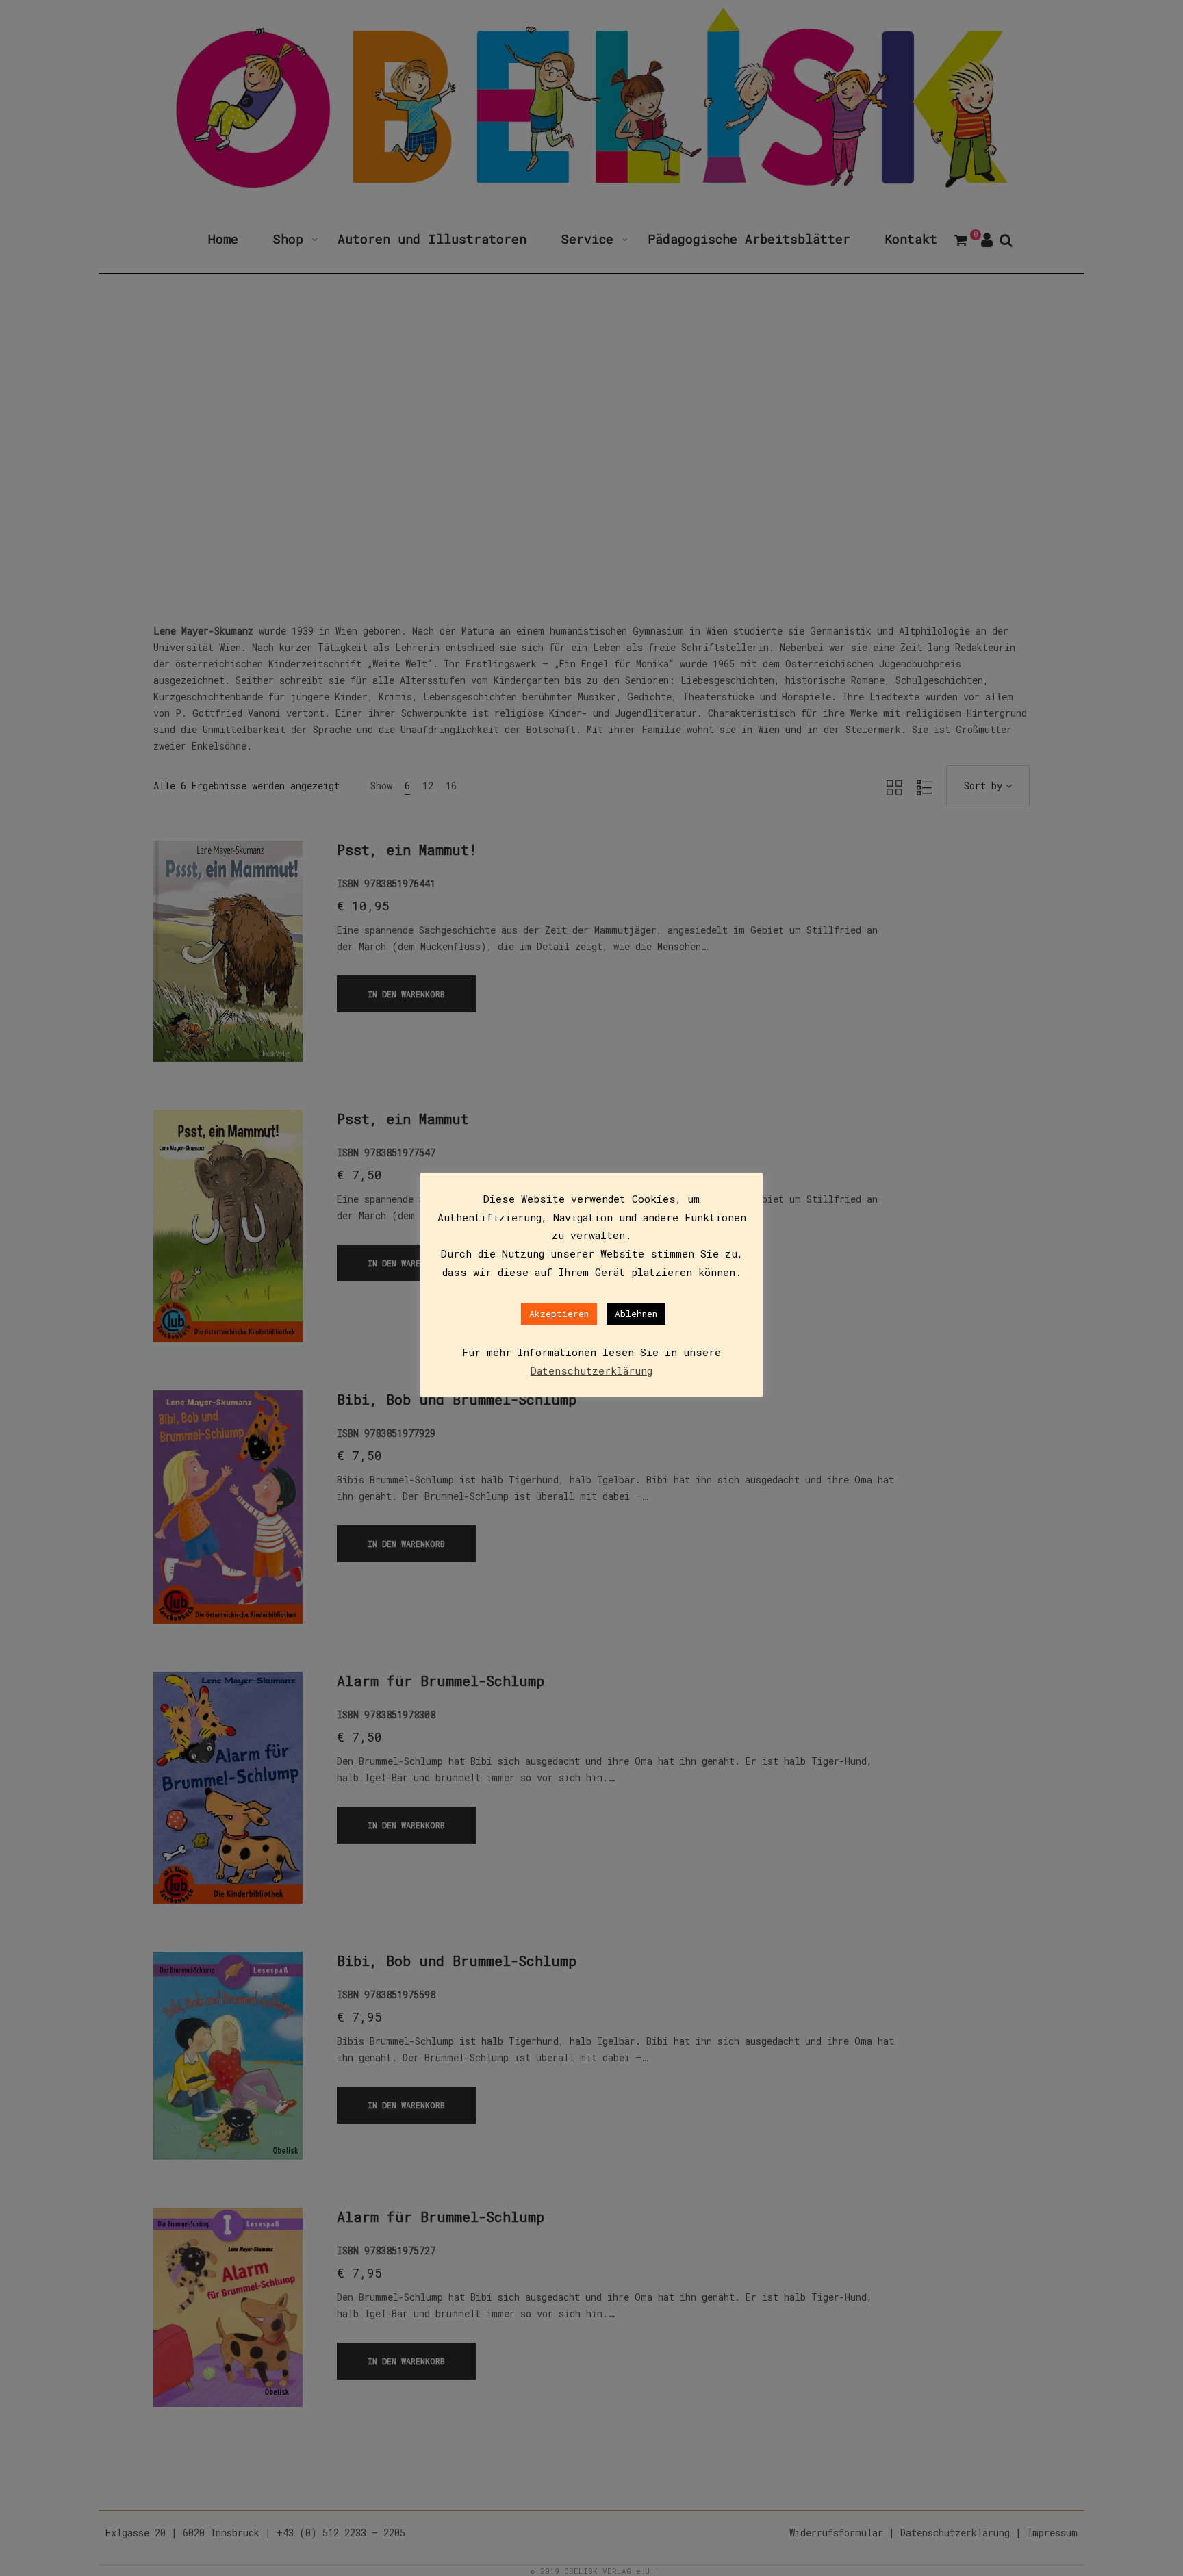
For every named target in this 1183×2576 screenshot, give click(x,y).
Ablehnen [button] (636, 1314)
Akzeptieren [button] (559, 1314)
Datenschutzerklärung (591, 1370)
